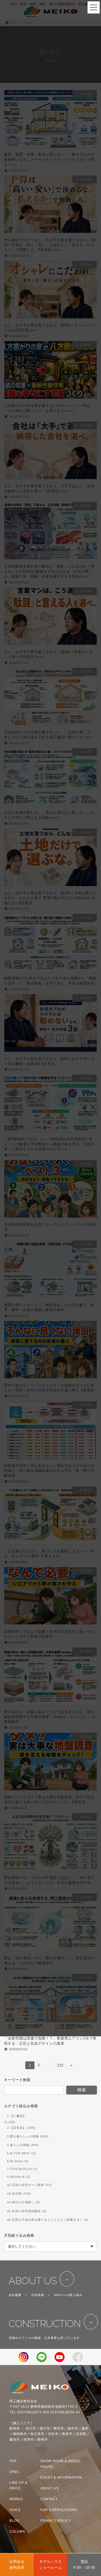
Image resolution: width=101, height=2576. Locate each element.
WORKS (16, 2499)
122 (60, 2066)
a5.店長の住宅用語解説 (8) (27, 2211)
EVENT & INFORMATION (61, 2478)
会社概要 (15, 2295)
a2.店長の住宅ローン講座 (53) (29, 2185)
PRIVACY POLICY (56, 2521)
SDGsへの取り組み (68, 2295)
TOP (13, 2461)
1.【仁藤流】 (17, 2116)
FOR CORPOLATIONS (59, 2510)
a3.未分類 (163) (19, 2194)
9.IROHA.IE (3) (19, 2177)
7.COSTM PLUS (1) (22, 2169)
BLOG (14, 2521)
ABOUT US (33, 2281)
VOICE (15, 2510)
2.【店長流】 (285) (21, 2128)
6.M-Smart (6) (18, 2161)
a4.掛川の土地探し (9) (24, 2202)
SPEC (14, 2472)
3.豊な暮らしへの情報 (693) (28, 2136)
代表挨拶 (38, 2295)
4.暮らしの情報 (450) (23, 2145)
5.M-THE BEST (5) (22, 2153)
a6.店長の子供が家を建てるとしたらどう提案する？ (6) (48, 2219)
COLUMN (17, 2531)
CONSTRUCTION (45, 2324)
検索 (82, 2090)
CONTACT (49, 2499)
